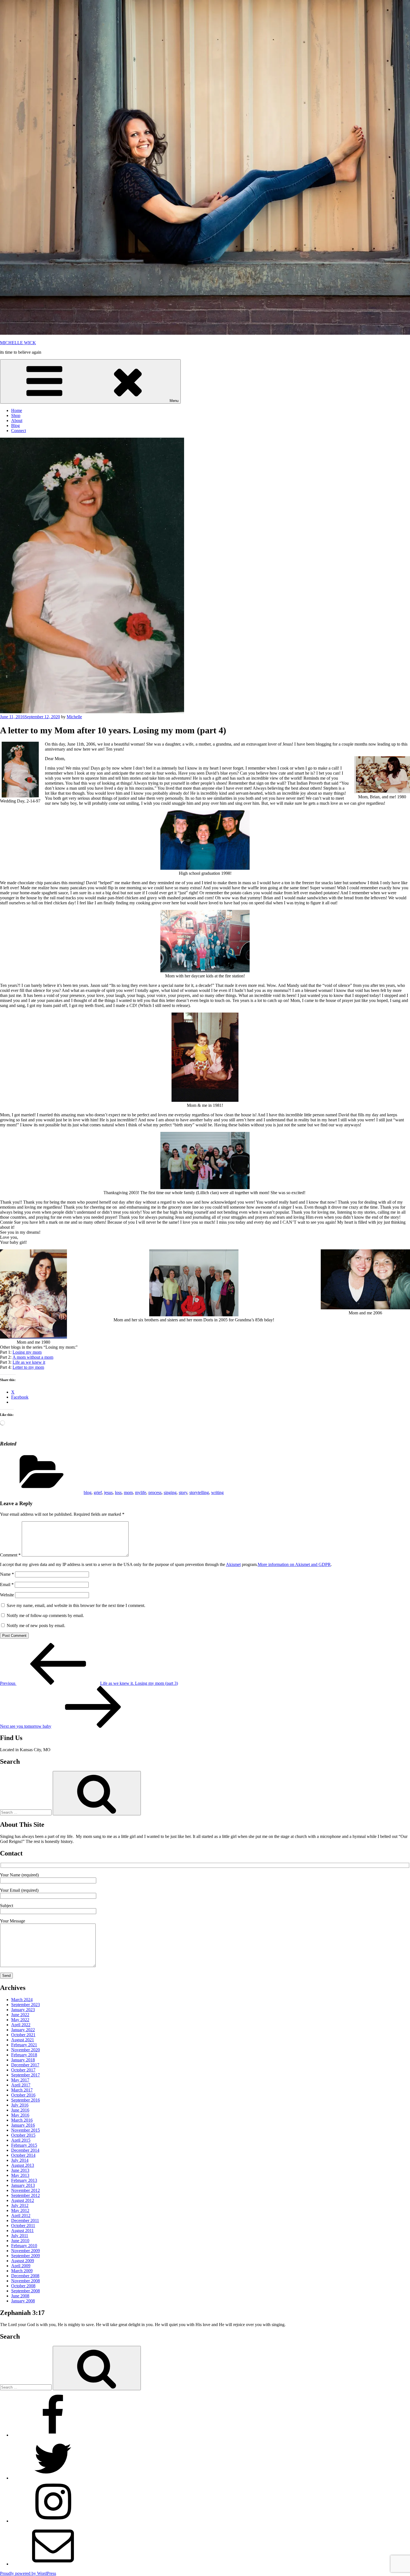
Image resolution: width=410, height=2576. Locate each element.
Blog (15, 426)
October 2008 (23, 2286)
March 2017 (22, 2090)
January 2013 (23, 2185)
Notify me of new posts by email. (36, 1626)
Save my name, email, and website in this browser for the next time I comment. (76, 1605)
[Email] (53, 2564)
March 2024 (22, 2000)
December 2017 (25, 2065)
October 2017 (23, 2070)
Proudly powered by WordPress (28, 2573)
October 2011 (23, 2226)
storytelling (199, 1492)
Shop (16, 415)
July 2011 (20, 2236)
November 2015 (26, 2130)
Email (7, 1585)
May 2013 (20, 2175)
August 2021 (23, 2040)
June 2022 (20, 2015)
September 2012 (26, 2195)
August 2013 (23, 2165)
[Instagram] (53, 2521)
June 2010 (20, 2241)
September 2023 (26, 2005)
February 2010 (24, 2246)
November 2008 (26, 2281)
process (155, 1492)
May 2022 (20, 2020)
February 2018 (24, 2055)
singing (170, 1492)
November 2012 (26, 2190)
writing (217, 1492)
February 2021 (24, 2045)
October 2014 (23, 2155)
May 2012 (20, 2210)
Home (17, 410)
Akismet (233, 1564)
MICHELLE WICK (18, 343)
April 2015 (21, 2140)
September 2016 (26, 2100)
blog (88, 1492)
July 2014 (20, 2160)
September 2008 (26, 2291)
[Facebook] (53, 2435)
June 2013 (20, 2170)
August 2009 (23, 2261)
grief (98, 1492)
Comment (10, 1555)
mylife (141, 1492)
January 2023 (23, 2010)
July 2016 (20, 2105)
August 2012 (23, 2200)
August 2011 (22, 2231)
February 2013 (24, 2180)
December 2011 (25, 2220)
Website (7, 1595)
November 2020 (26, 2050)
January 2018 (23, 2060)
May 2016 (20, 2115)
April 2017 (21, 2085)
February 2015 (24, 2145)
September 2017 (26, 2075)
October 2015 (23, 2135)
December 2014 (25, 2150)
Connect (19, 431)
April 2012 (21, 2215)
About (17, 421)
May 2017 (20, 2080)
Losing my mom (27, 1352)
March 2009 (22, 2271)
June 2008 (20, 2296)
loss (118, 1492)
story (183, 1492)
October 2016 (23, 2095)
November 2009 (26, 2251)
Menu (174, 401)
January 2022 (23, 2030)
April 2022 (21, 2025)
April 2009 (21, 2266)
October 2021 (23, 2035)
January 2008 (23, 2301)
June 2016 (20, 2110)
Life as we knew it (29, 1362)
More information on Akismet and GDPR (294, 1564)
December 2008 (25, 2276)
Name (7, 1574)
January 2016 (23, 2125)
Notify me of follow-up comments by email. (45, 1615)
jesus (108, 1492)
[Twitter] (53, 2478)
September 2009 (26, 2256)
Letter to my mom (28, 1367)
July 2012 (20, 2205)
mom (128, 1492)
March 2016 (22, 2120)
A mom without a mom (33, 1357)
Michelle (74, 717)
